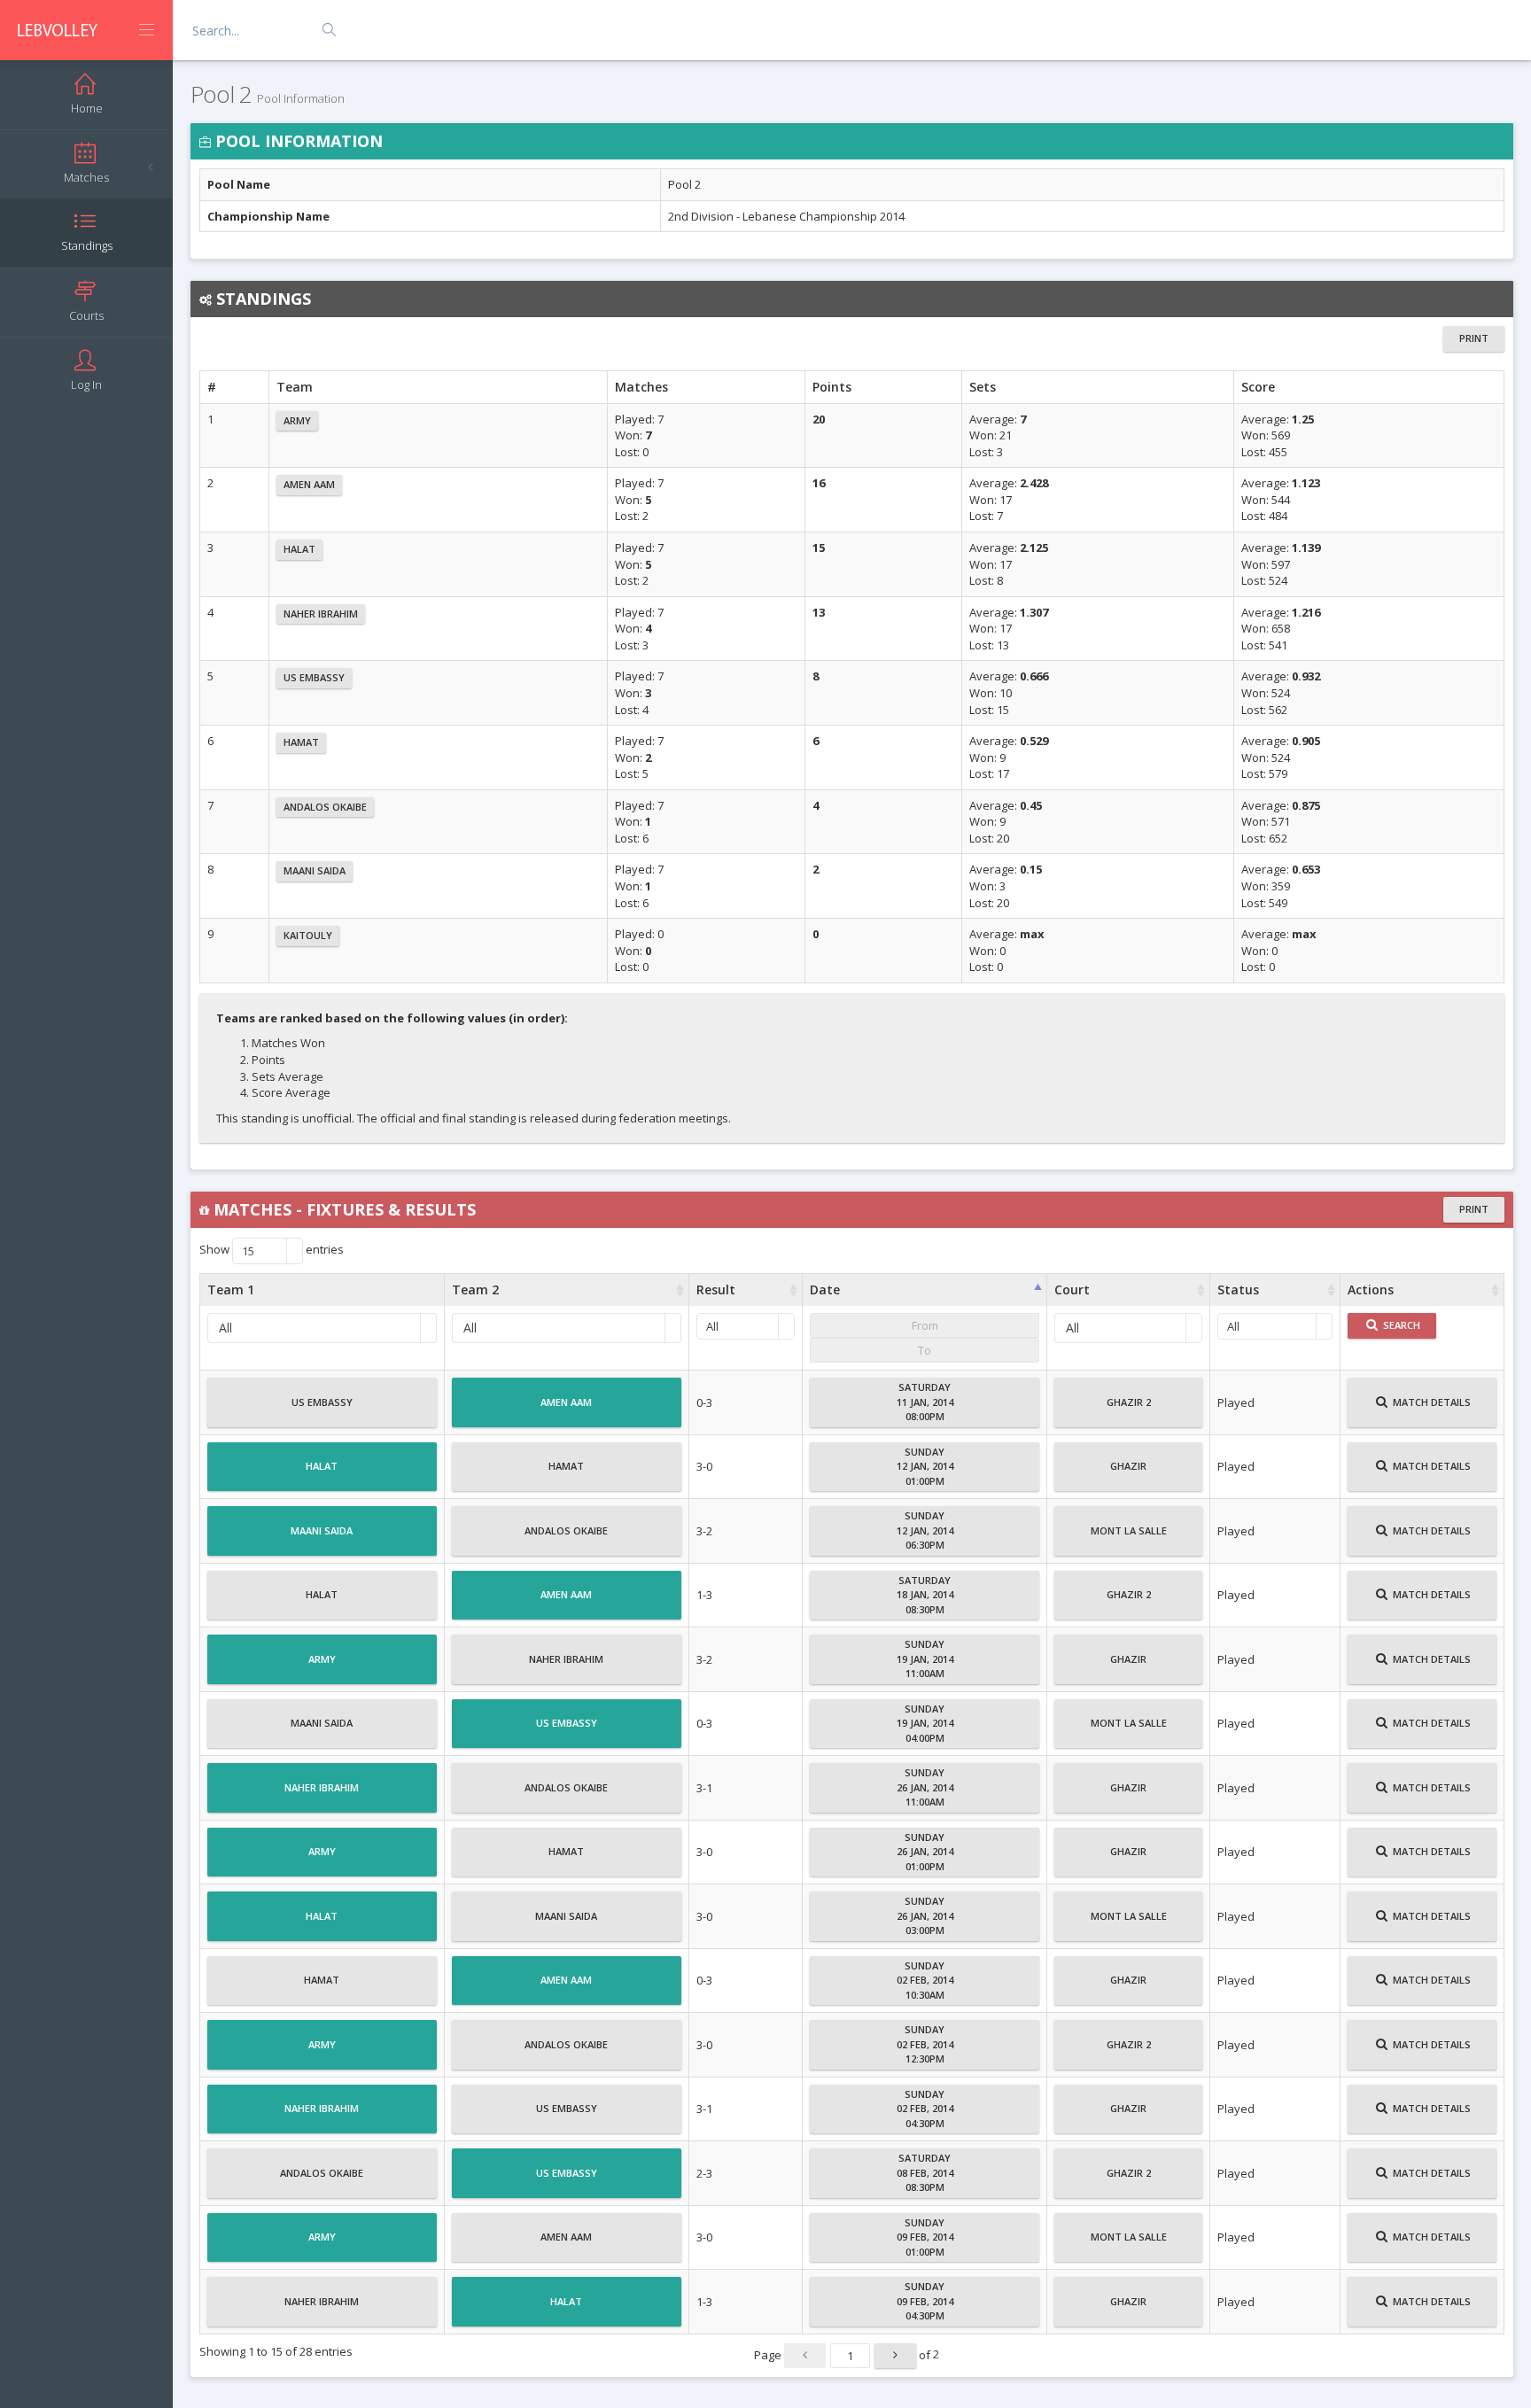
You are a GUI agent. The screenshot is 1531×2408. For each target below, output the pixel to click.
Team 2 (475, 1289)
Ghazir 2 (1129, 1402)
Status (1238, 1289)
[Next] (895, 2356)
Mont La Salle (1129, 1530)
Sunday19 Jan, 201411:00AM (925, 1658)
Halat (299, 549)
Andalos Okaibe (325, 807)
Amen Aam (309, 484)
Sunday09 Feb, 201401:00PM (925, 2237)
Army (297, 420)
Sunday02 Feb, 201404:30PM (925, 2109)
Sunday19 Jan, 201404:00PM (925, 1723)
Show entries (272, 1251)
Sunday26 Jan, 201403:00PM (925, 1915)
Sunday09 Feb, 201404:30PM (925, 2301)
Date (825, 1289)
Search (1400, 1325)
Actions (1371, 1289)
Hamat (301, 742)
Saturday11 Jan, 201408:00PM (925, 1402)
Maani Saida (315, 870)
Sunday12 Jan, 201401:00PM (925, 1466)
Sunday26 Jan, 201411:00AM (925, 1787)
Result (716, 1289)
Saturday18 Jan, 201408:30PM (925, 1595)
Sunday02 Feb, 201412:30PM (925, 2044)
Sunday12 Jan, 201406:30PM (925, 1530)
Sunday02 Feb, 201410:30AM (925, 1980)
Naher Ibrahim (321, 614)
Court (1072, 1289)
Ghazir (1128, 1466)
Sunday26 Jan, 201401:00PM (925, 1852)
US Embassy (314, 677)
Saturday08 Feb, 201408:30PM (925, 2172)
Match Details (1430, 1402)
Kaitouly (308, 935)
